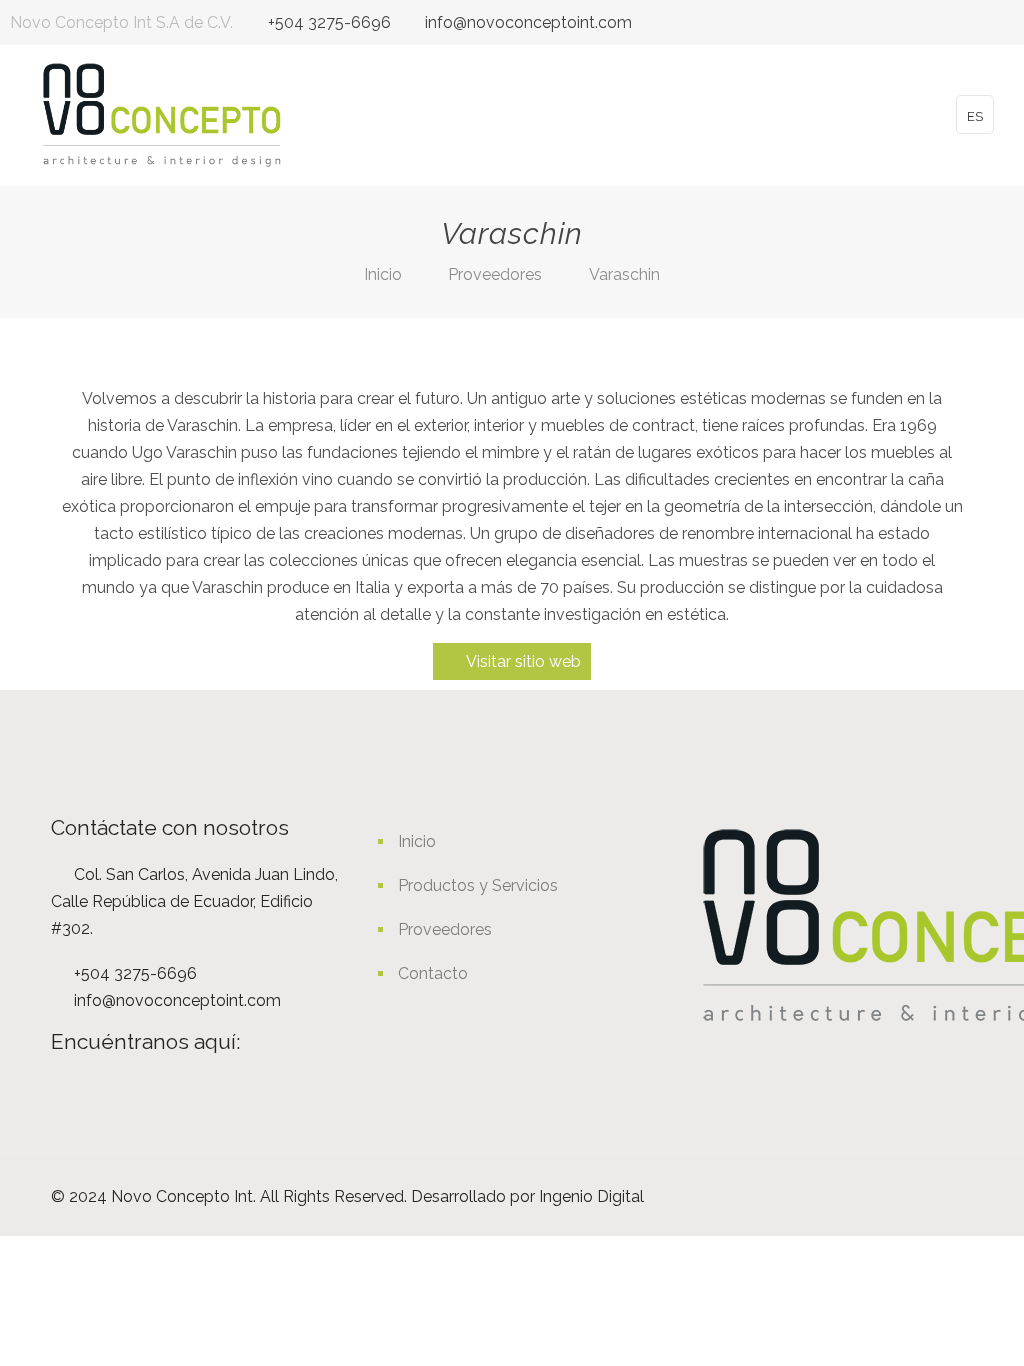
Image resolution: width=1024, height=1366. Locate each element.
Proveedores (495, 274)
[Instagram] (1003, 23)
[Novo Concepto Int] (161, 115)
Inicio (383, 274)
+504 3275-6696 (329, 22)
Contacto (433, 973)
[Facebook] (976, 23)
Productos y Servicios (478, 885)
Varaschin (624, 274)
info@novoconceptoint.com (528, 22)
